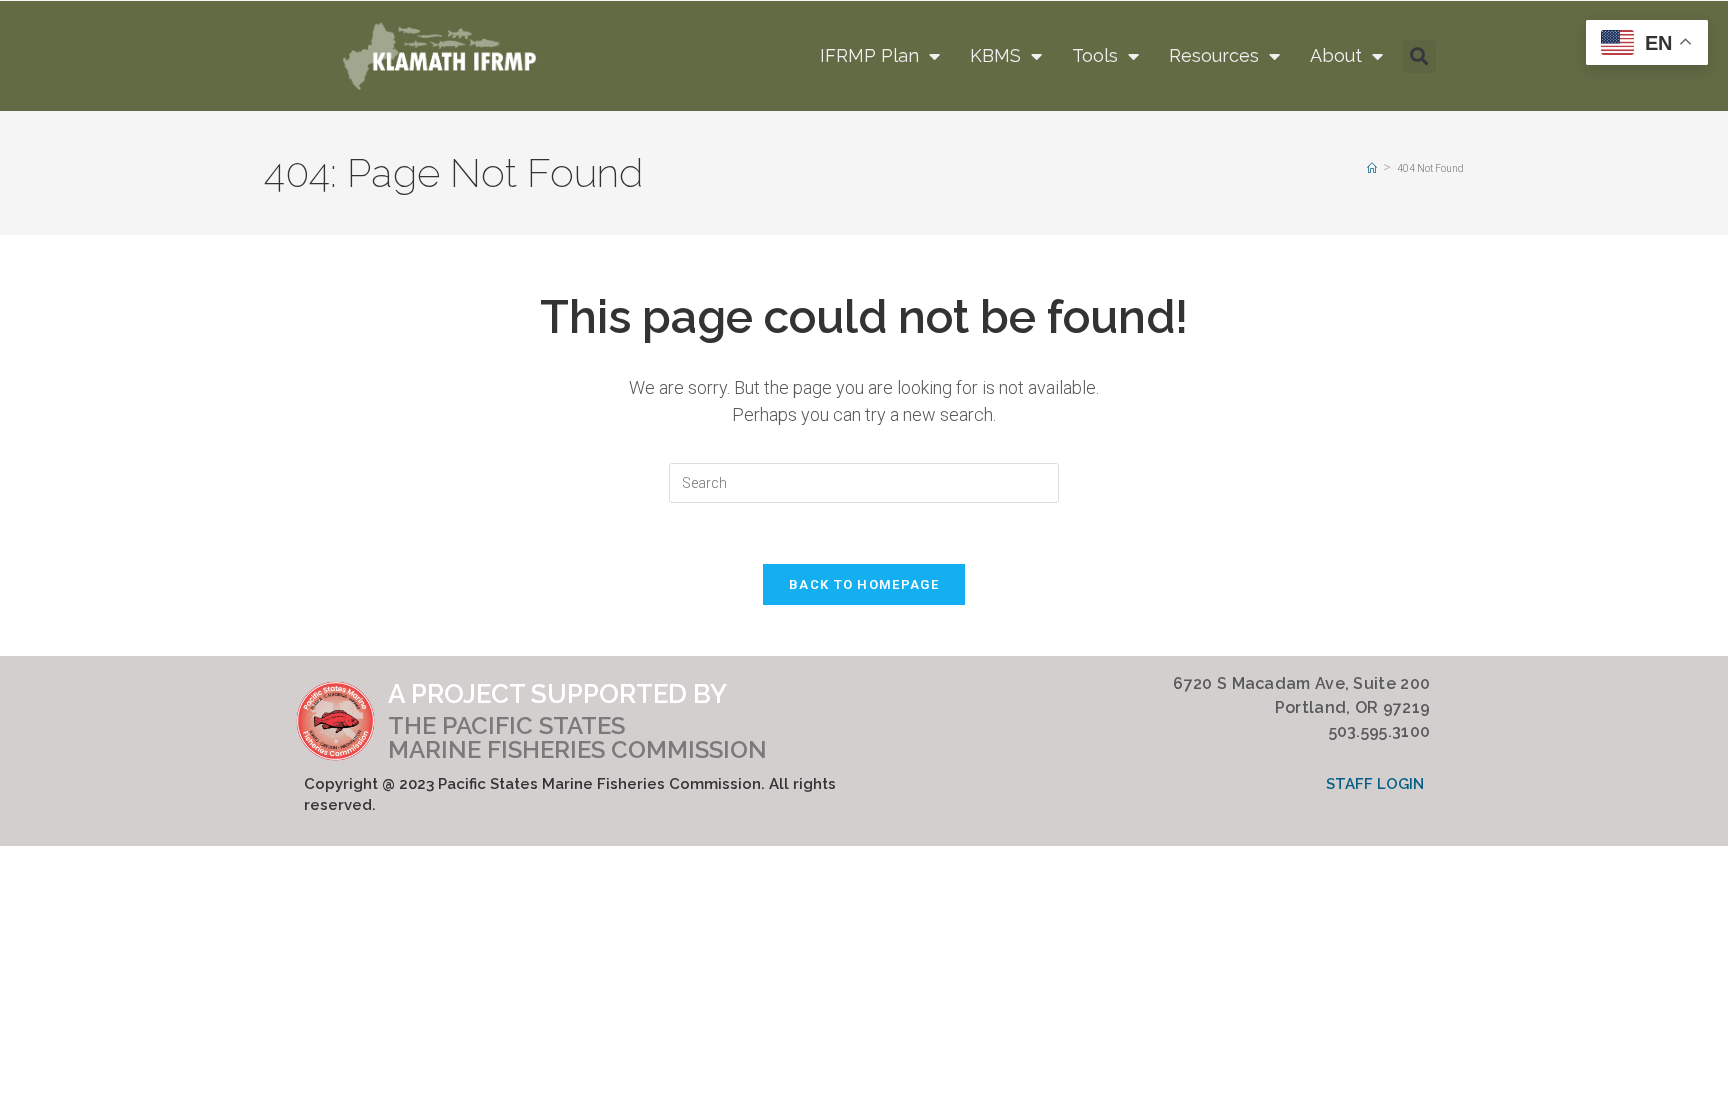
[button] (1419, 56)
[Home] (1372, 168)
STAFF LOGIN (1375, 784)
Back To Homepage (864, 584)
